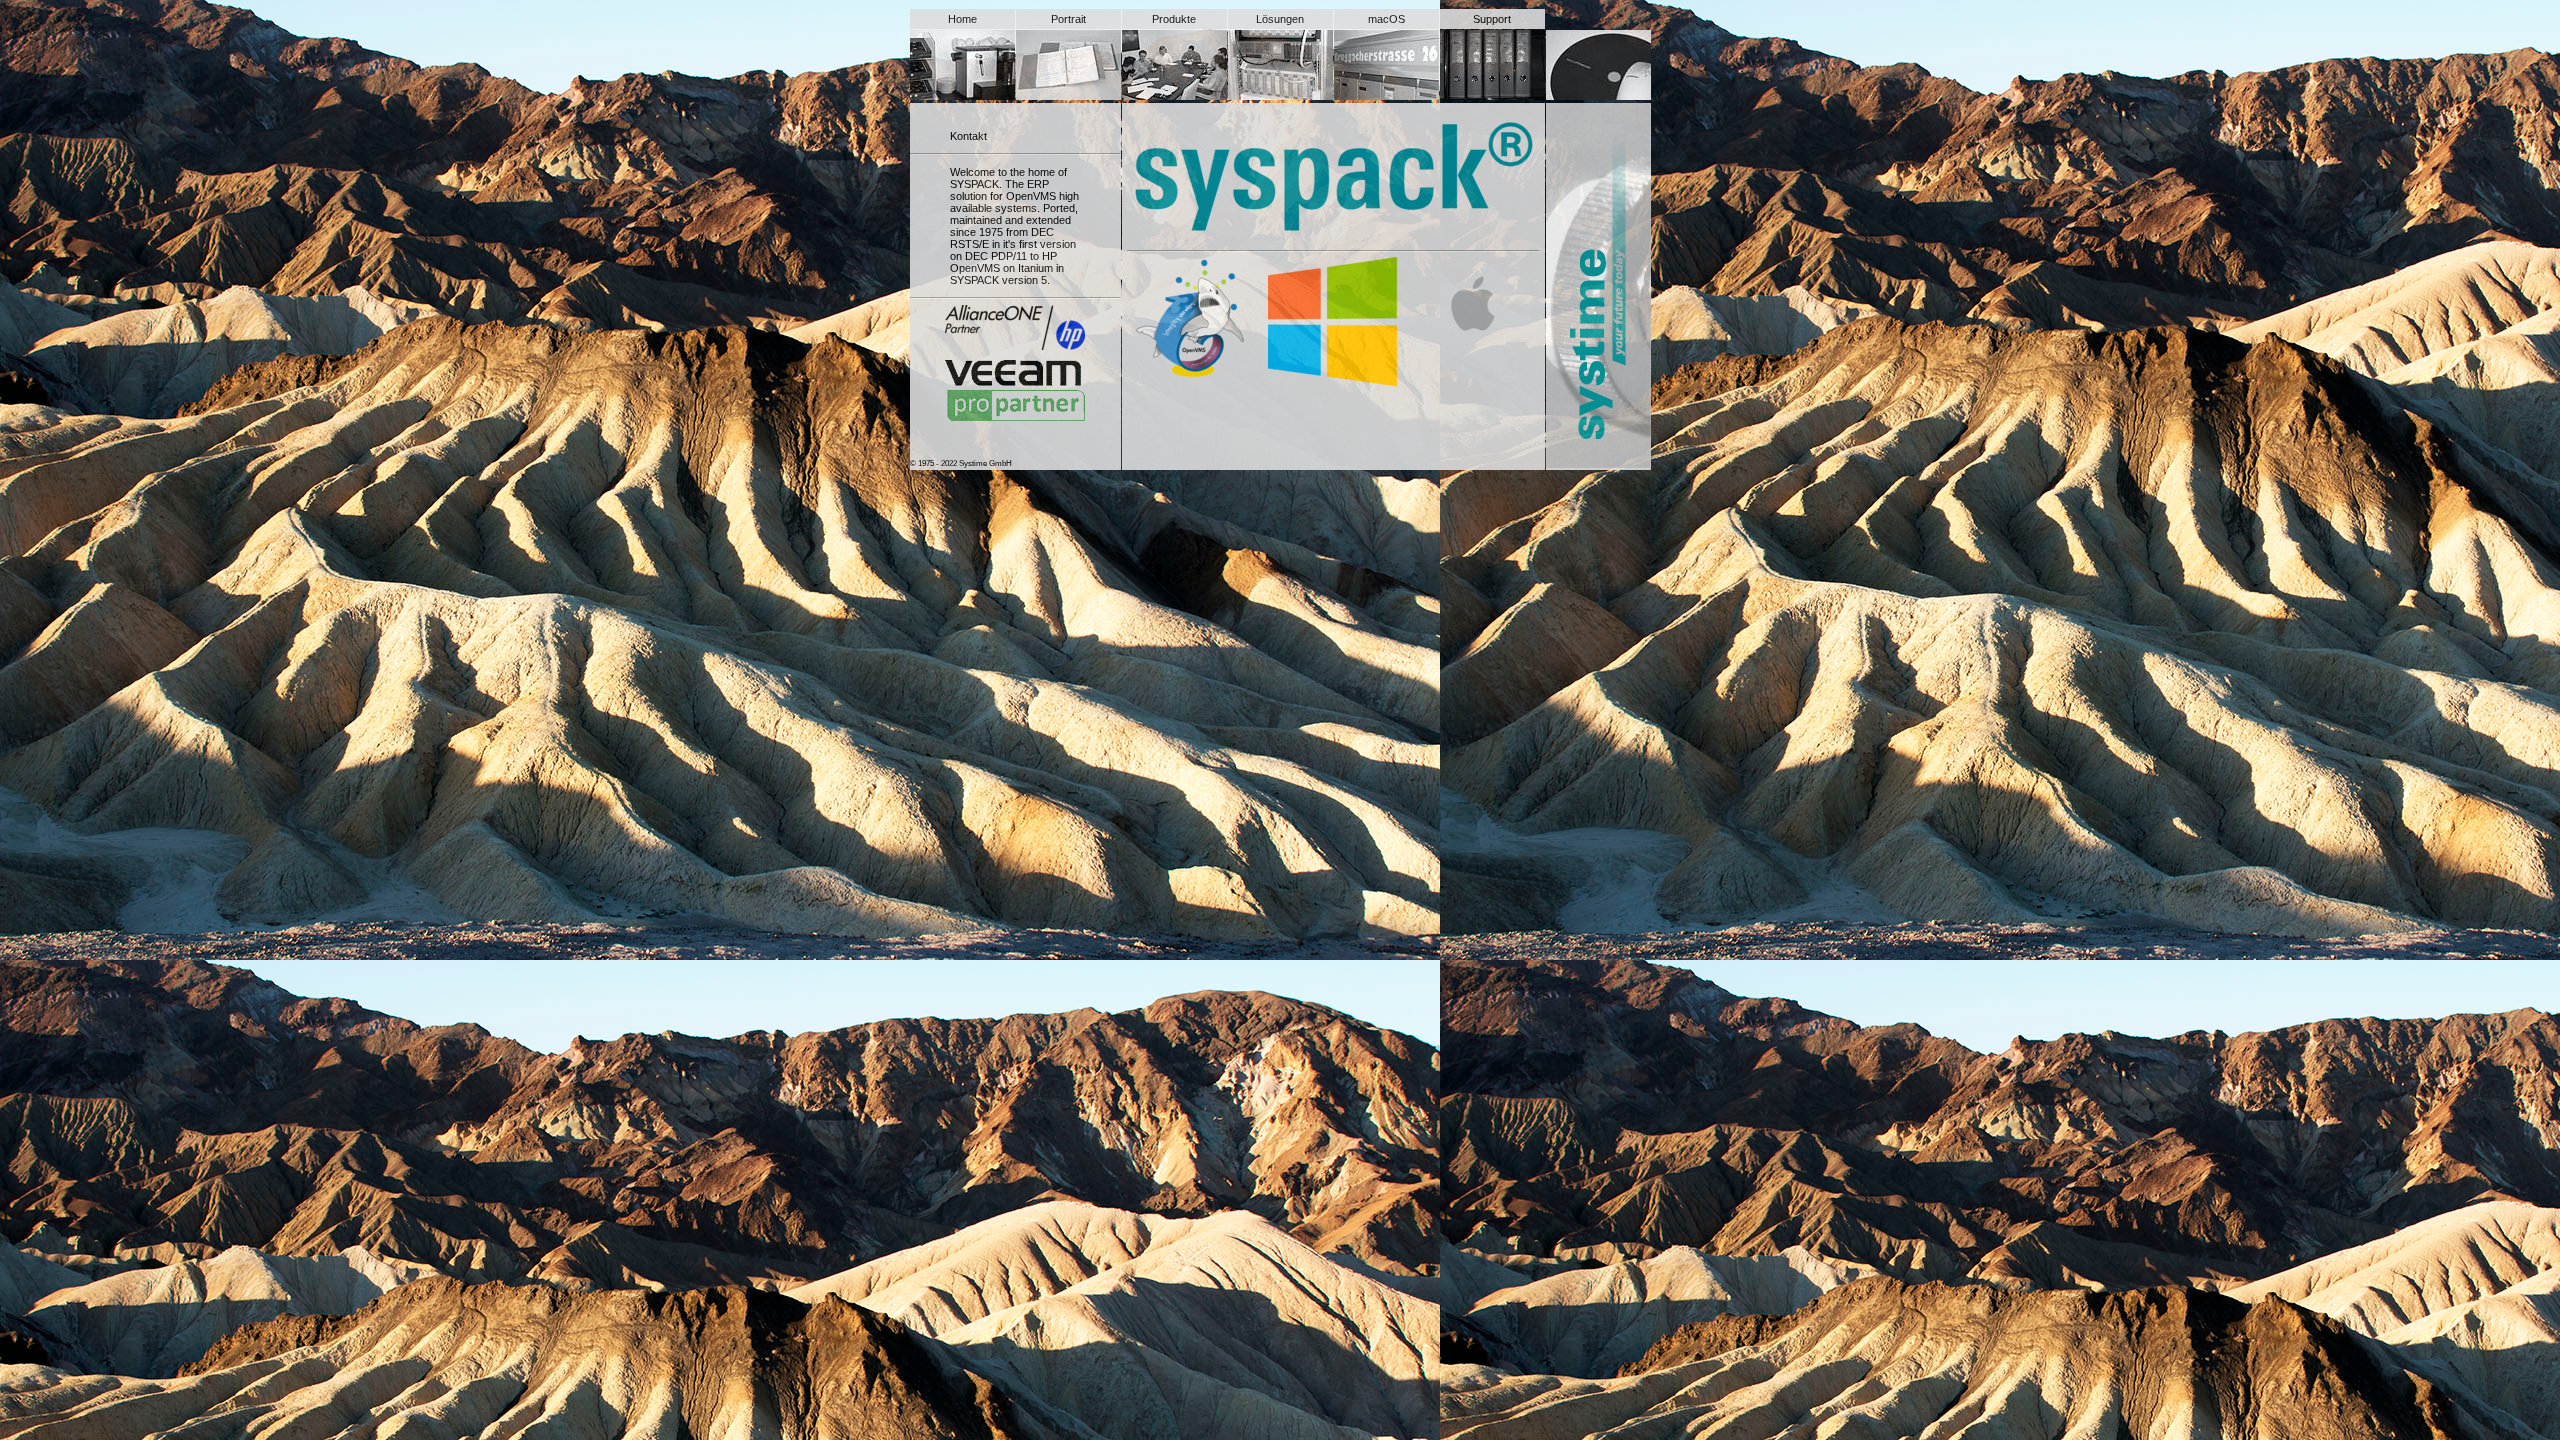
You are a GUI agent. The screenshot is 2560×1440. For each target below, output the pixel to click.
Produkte (1174, 19)
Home (962, 19)
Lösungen (1280, 19)
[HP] (1015, 327)
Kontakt (968, 136)
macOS (1386, 19)
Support (1492, 19)
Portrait (1068, 19)
